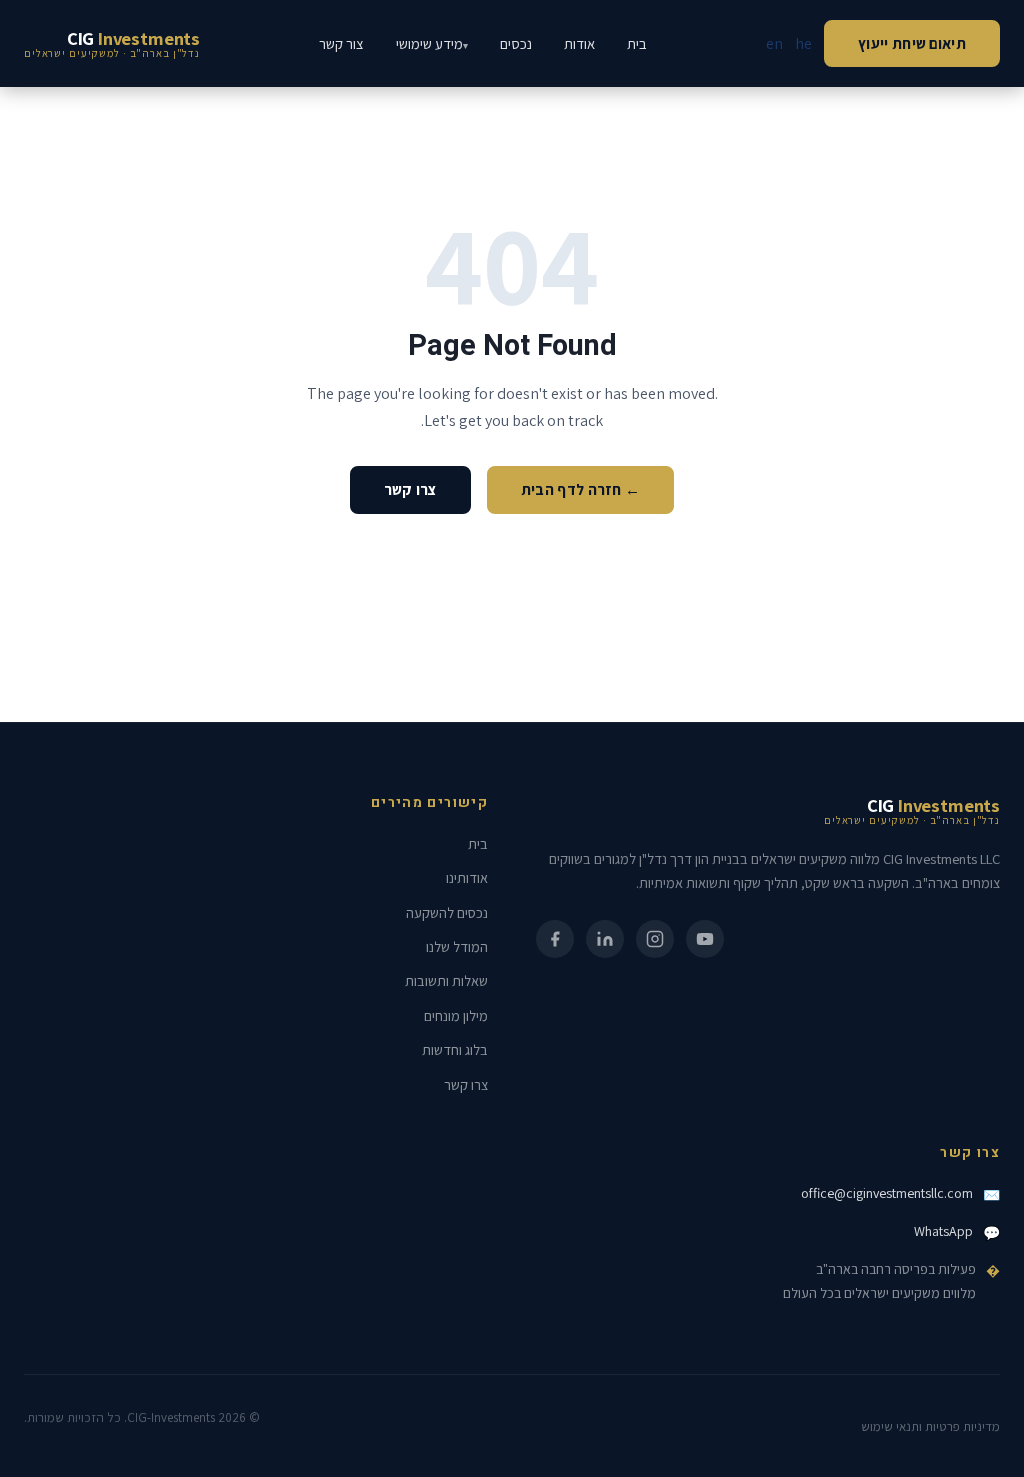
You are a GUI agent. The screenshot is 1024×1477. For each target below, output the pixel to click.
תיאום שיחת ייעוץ (912, 43)
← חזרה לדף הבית (581, 489)
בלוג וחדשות (455, 1049)
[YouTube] (705, 939)
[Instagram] (655, 939)
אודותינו (467, 877)
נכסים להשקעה (447, 912)
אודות (579, 43)
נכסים (516, 43)
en (774, 43)
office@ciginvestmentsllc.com (887, 1193)
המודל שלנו (457, 946)
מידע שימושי (429, 43)
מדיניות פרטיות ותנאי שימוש (930, 1426)
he (803, 43)
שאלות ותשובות (446, 980)
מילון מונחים (456, 1015)
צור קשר (341, 43)
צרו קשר (410, 489)
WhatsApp (943, 1231)
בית (637, 43)
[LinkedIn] (605, 939)
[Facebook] (555, 939)
